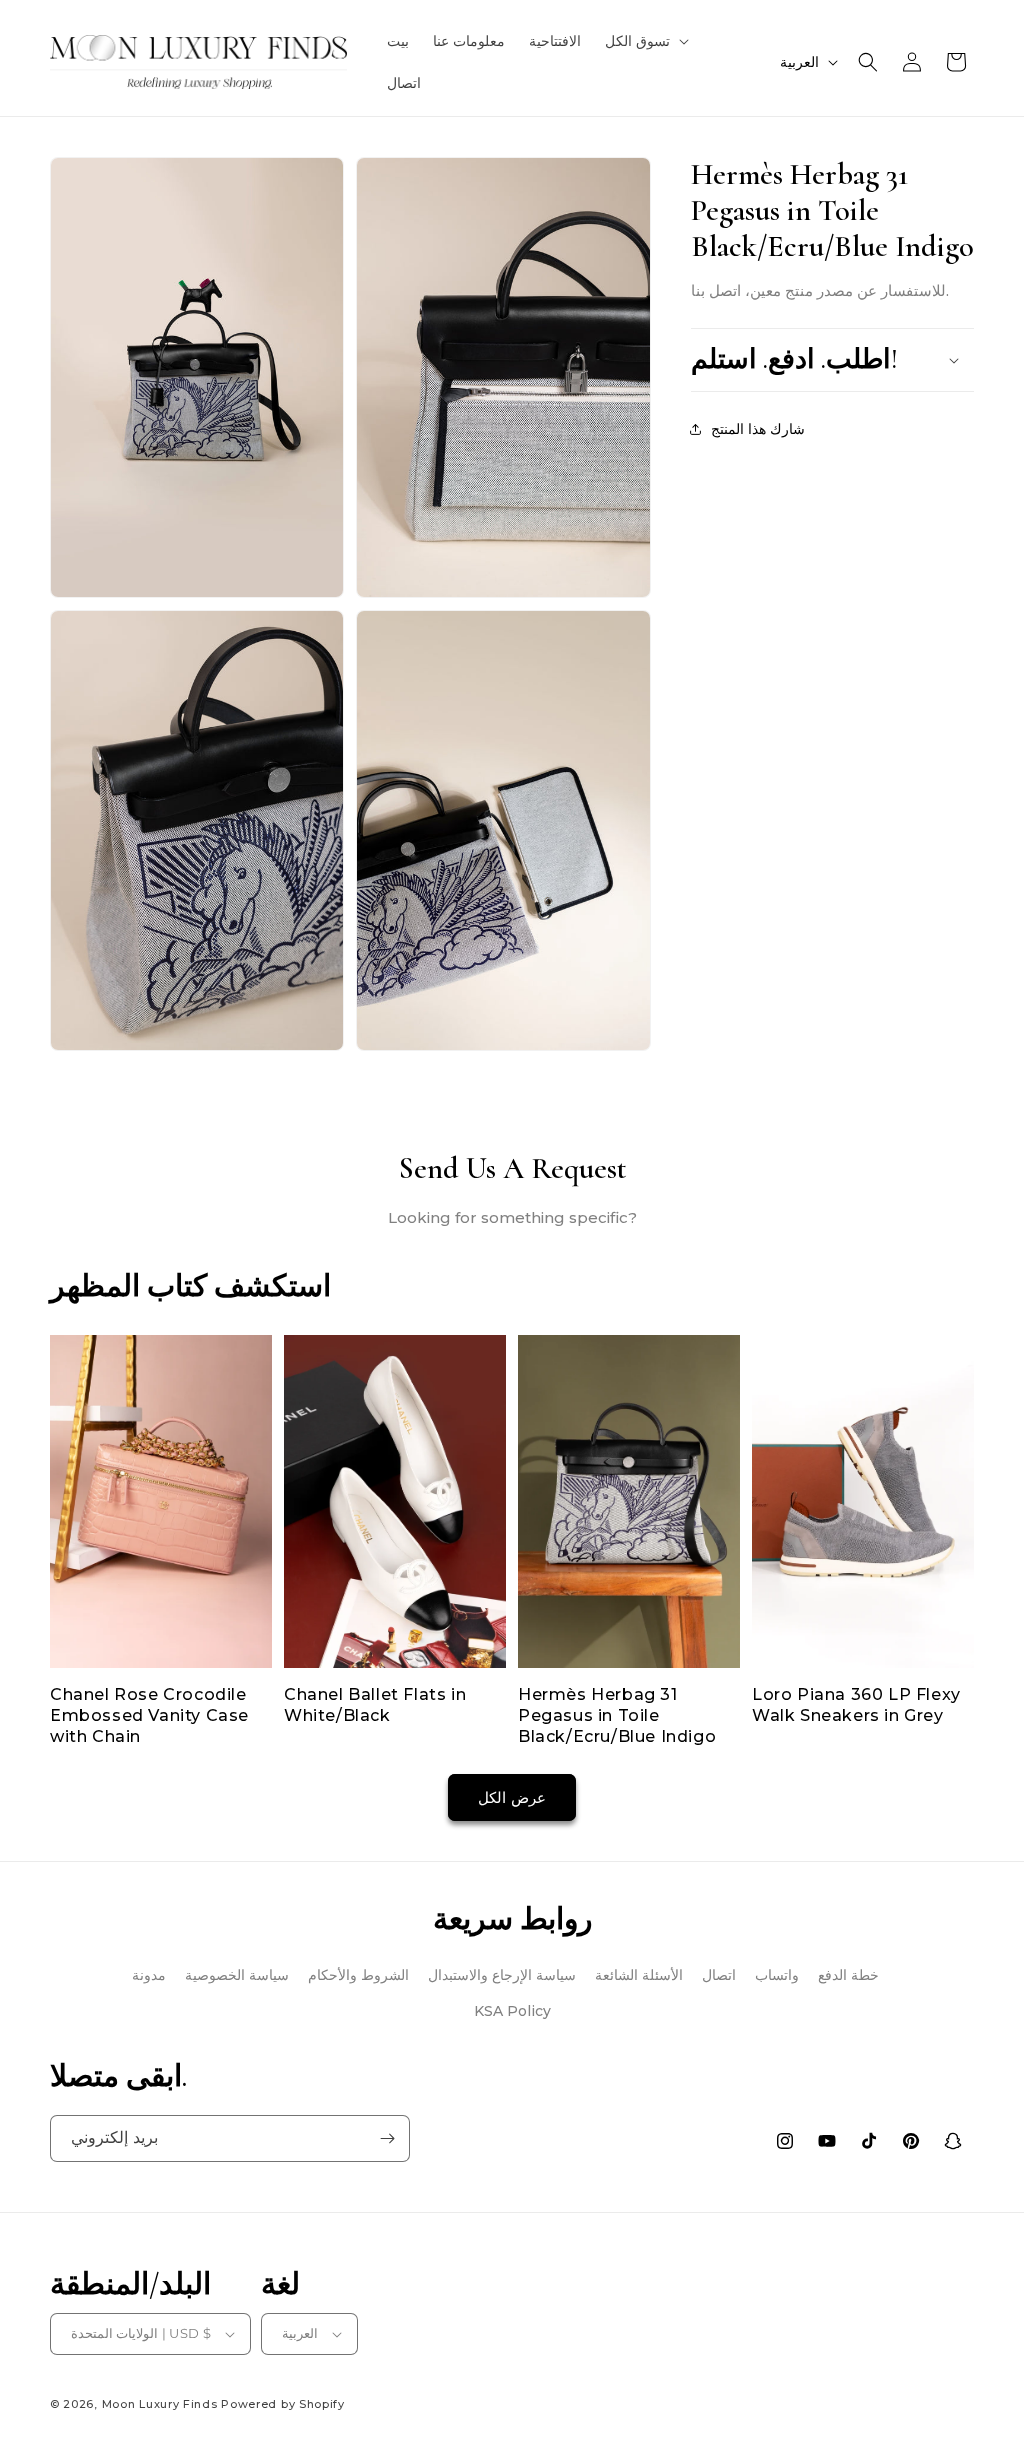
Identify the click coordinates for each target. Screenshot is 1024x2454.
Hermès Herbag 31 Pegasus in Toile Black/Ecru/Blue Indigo (617, 1715)
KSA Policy (512, 2011)
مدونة (149, 1975)
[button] (645, 41)
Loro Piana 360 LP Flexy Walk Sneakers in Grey (856, 1705)
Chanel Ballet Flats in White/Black (375, 1705)
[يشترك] (387, 2138)
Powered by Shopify (283, 2404)
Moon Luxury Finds (160, 2404)
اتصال (719, 1975)
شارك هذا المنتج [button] (758, 429)
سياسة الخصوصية (237, 1975)
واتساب (777, 1975)
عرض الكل (512, 1797)
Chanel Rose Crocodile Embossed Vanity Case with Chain (149, 1715)
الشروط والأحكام (358, 1975)
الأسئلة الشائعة (639, 1975)
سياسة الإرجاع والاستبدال (502, 1975)
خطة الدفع (848, 1975)
